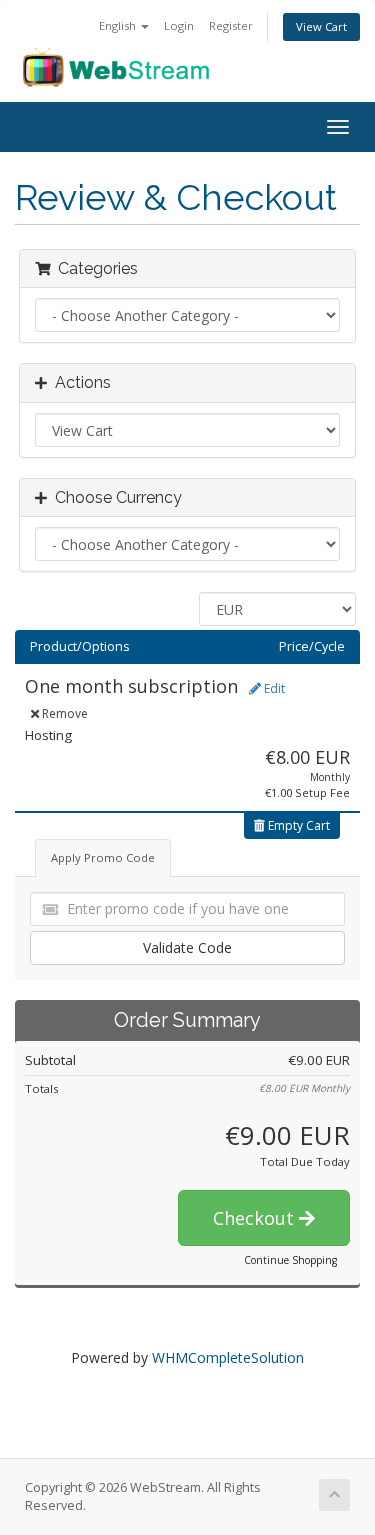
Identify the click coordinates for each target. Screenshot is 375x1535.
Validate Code (187, 947)
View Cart (321, 26)
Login (179, 25)
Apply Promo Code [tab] (103, 857)
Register (231, 25)
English (119, 25)
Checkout (256, 1218)
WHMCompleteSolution (228, 1357)
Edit (273, 688)
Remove (63, 713)
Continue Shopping (290, 1260)
